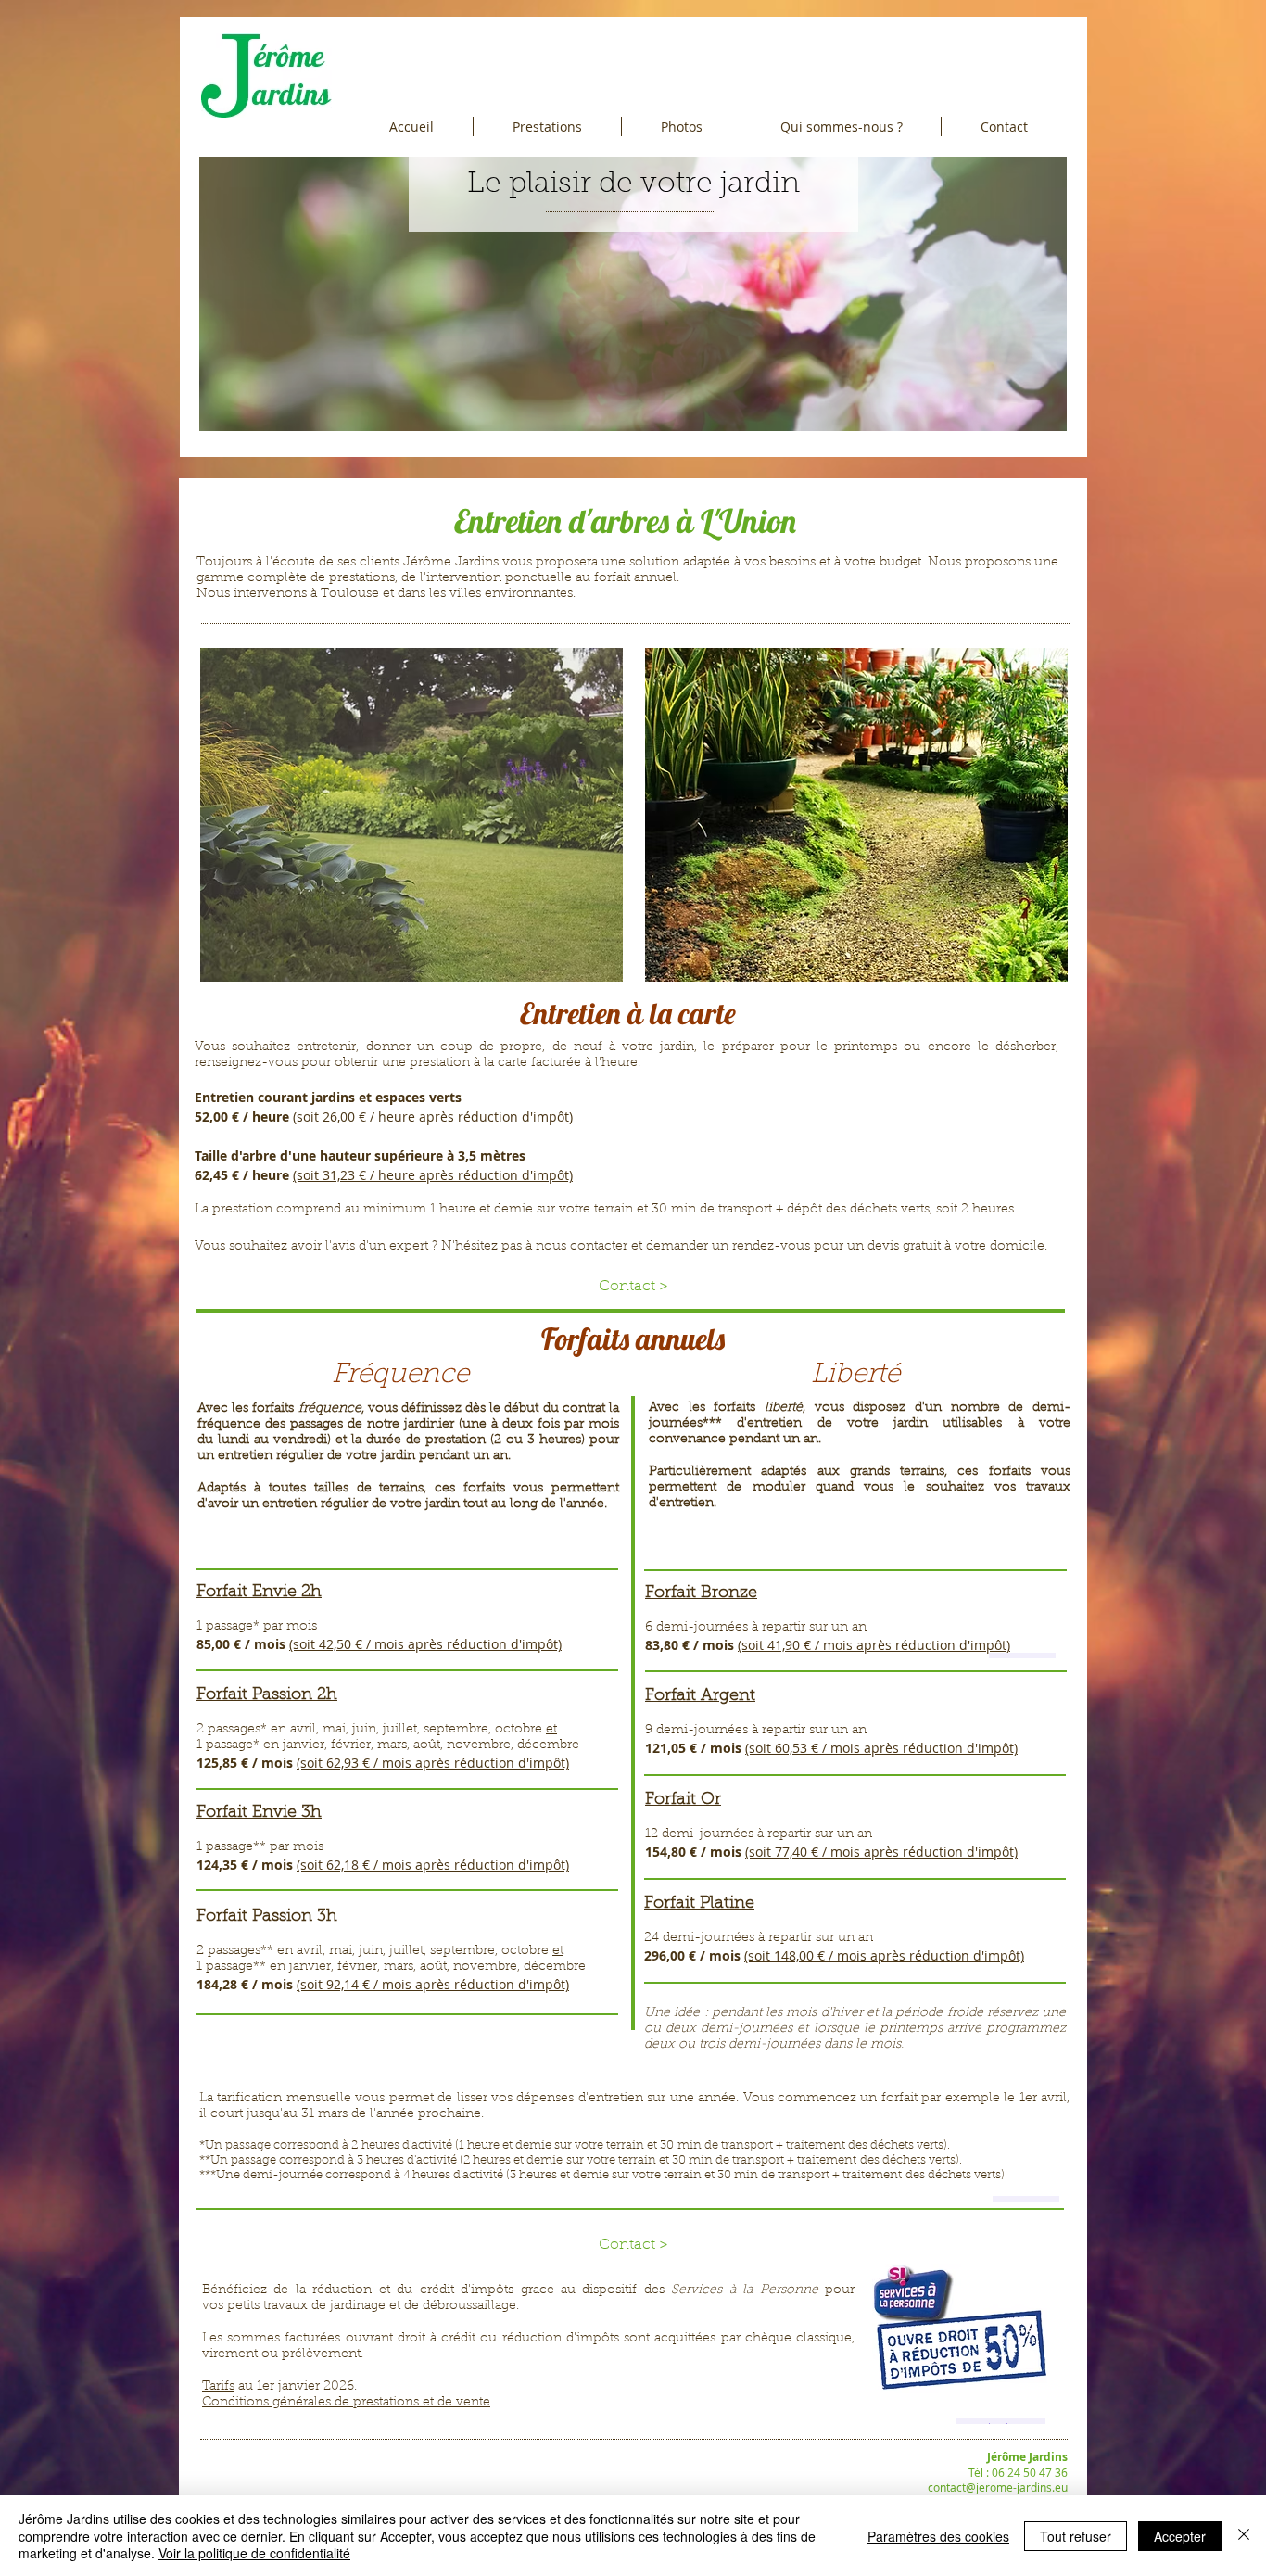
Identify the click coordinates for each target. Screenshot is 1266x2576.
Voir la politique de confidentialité (254, 2553)
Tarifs (218, 2387)
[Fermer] (1244, 2536)
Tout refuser (1076, 2536)
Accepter (1180, 2536)
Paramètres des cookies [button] (938, 2536)
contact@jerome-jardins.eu (998, 2487)
